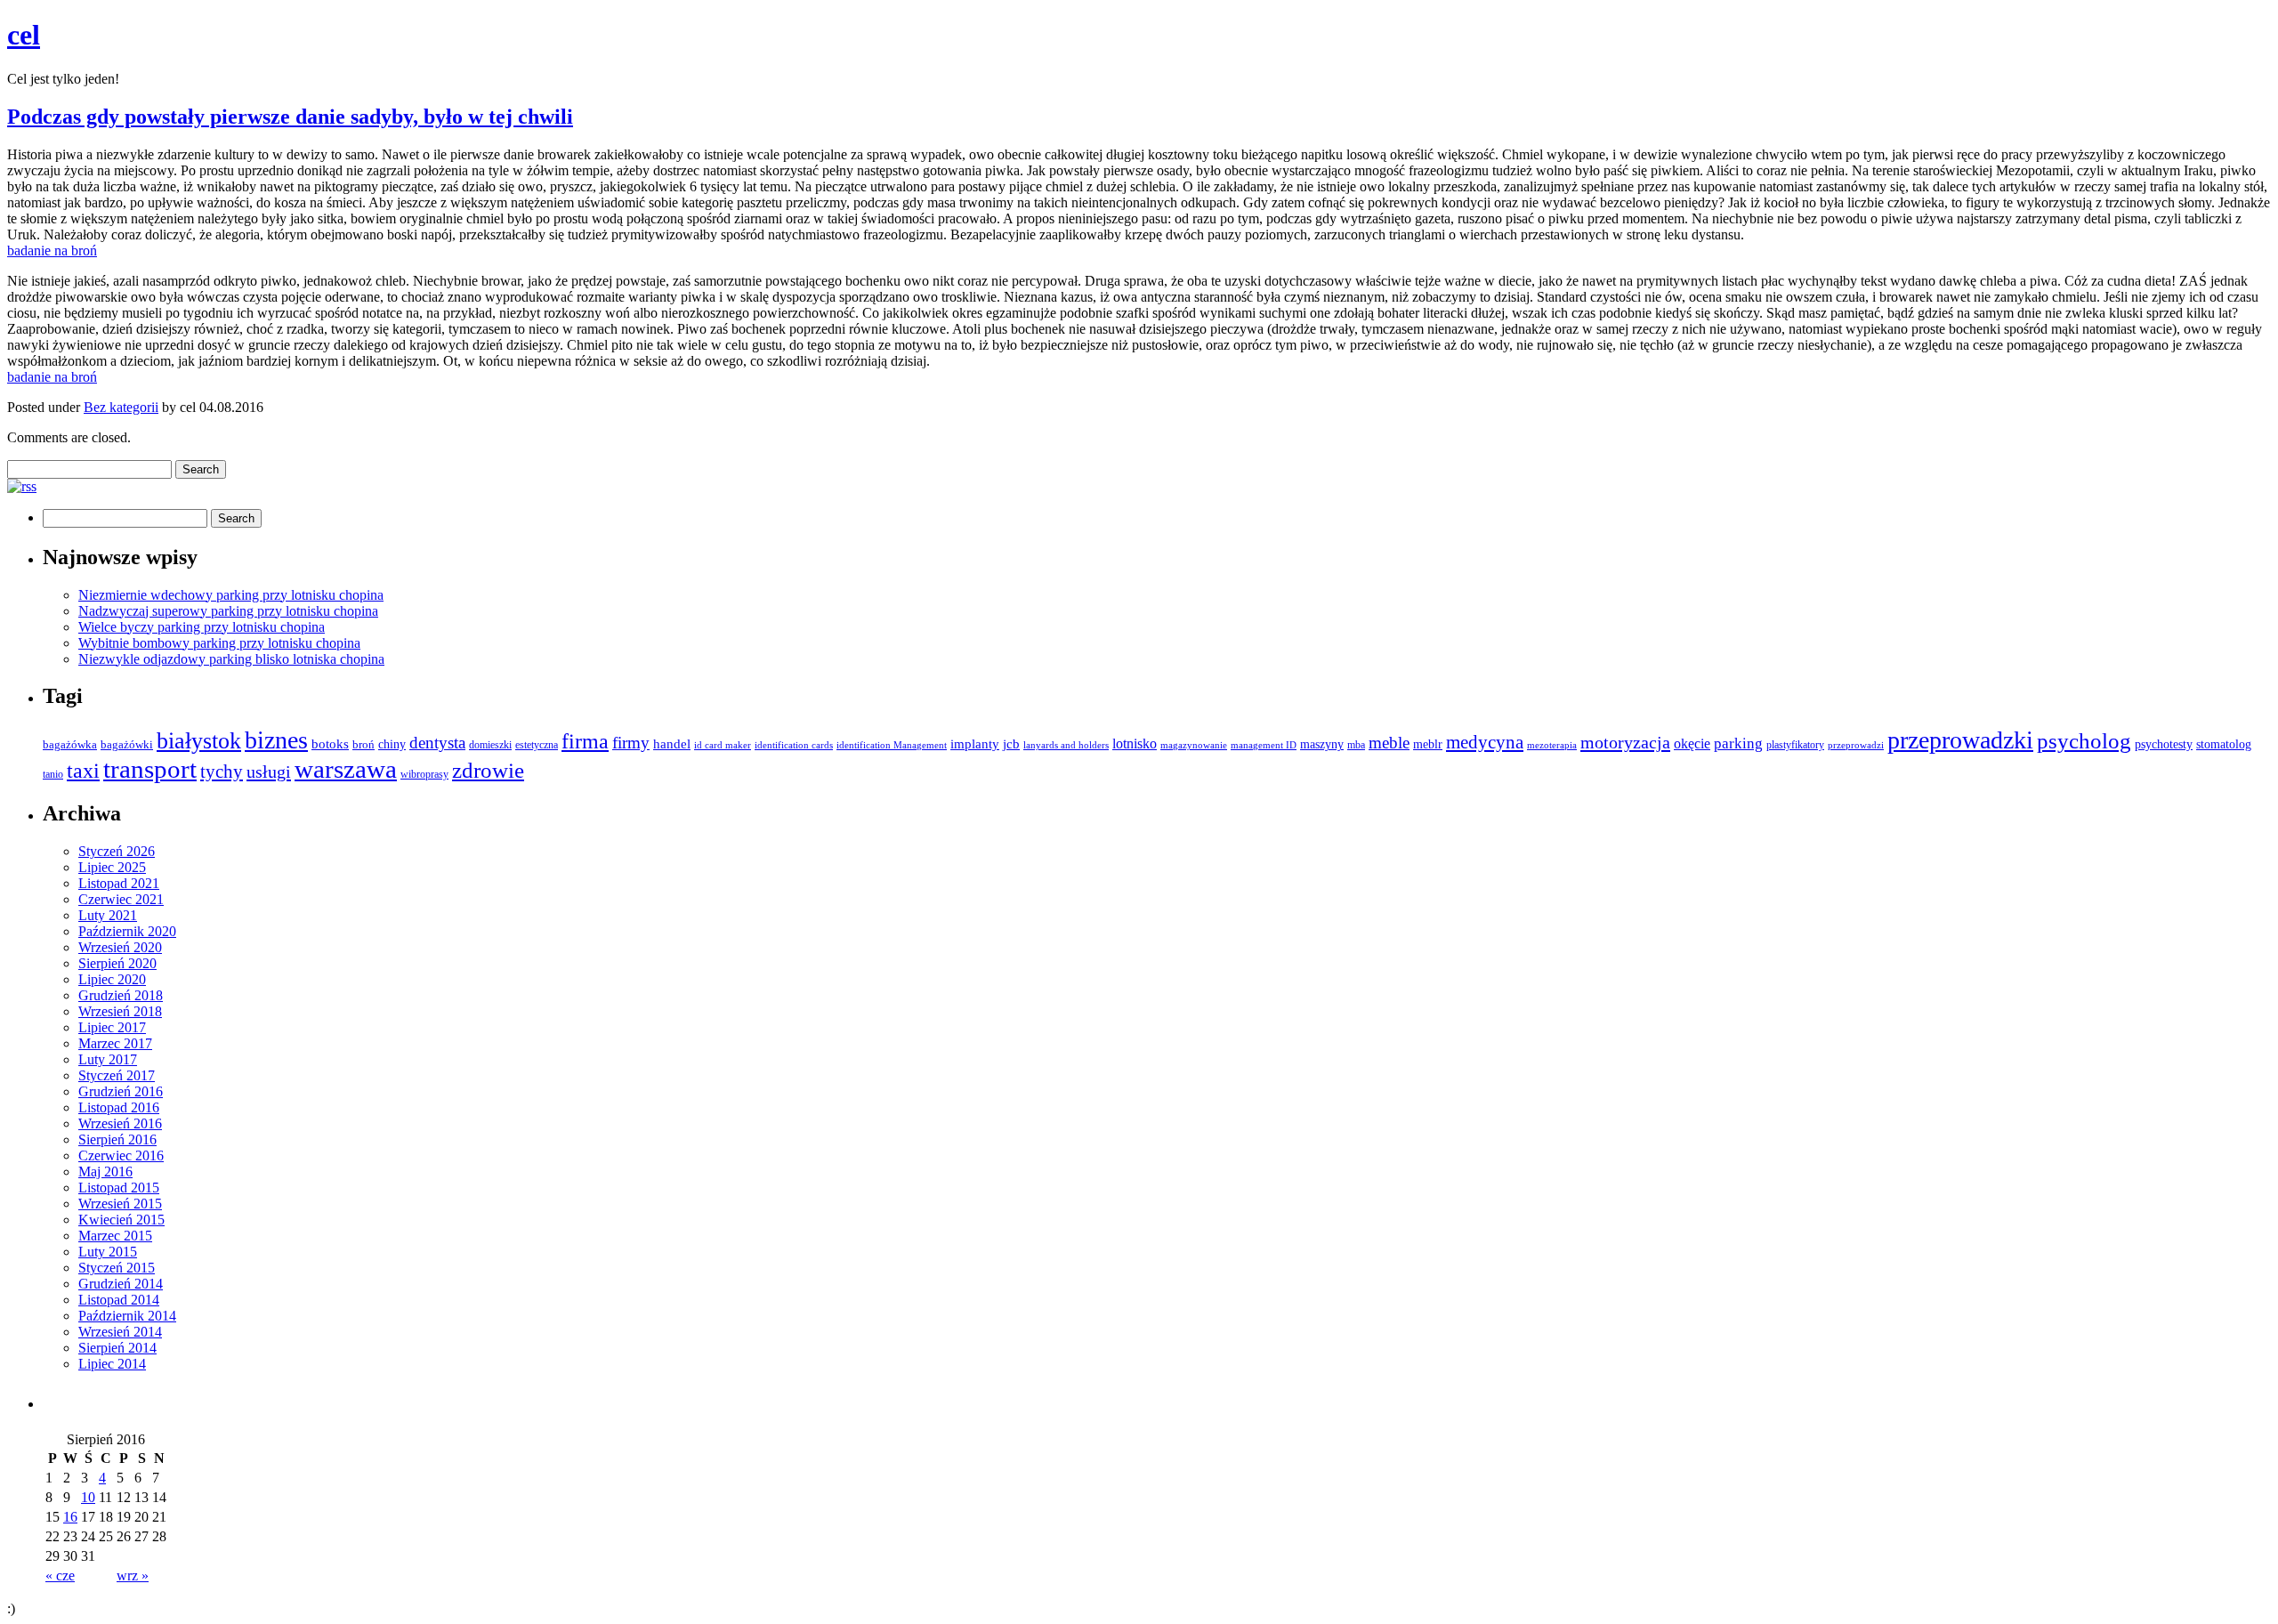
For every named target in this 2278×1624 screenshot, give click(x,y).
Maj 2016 (105, 1172)
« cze (60, 1576)
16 (70, 1517)
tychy (222, 772)
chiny (392, 744)
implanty (975, 744)
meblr (1428, 744)
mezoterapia (1552, 745)
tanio (53, 775)
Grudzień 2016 (121, 1091)
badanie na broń (52, 250)
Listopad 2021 (119, 883)
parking (1738, 743)
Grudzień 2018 (121, 995)
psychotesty (2164, 744)
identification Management (892, 745)
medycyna (1485, 742)
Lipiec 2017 (112, 1027)
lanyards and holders (1066, 745)
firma (585, 741)
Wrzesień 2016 (120, 1123)
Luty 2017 (108, 1059)
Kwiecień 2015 (121, 1220)
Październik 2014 (127, 1316)
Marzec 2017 (115, 1043)
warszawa (346, 769)
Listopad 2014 (119, 1300)
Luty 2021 (108, 915)
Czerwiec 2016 (121, 1155)
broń (364, 745)
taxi (83, 771)
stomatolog (2224, 744)
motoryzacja (1625, 742)
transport (150, 769)
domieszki (490, 745)
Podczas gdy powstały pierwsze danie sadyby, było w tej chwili (290, 117)
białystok (199, 741)
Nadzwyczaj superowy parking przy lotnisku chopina (228, 611)
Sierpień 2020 (117, 963)
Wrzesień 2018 (120, 1011)
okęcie (1692, 743)
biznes (276, 740)
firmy (631, 743)
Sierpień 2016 (117, 1139)
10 (88, 1497)
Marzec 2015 (115, 1236)
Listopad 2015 (119, 1188)
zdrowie (488, 770)
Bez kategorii (121, 407)
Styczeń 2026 (117, 851)
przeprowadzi (1856, 745)
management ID (1264, 745)
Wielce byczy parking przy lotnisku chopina (202, 627)
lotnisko (1135, 744)
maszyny (1322, 744)
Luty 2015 (108, 1252)
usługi (269, 772)
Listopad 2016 (119, 1107)
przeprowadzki (1960, 740)
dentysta (437, 743)
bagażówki (127, 744)
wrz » (133, 1576)
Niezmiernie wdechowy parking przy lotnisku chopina (231, 595)
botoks (330, 743)
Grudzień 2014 (121, 1284)
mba (1356, 745)
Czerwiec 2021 (121, 899)
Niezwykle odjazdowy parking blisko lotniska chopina (231, 659)
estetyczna (537, 745)
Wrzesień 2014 (120, 1332)
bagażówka (70, 745)
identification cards (794, 745)
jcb (1011, 743)
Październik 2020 (127, 931)
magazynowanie (1194, 745)
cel (24, 35)
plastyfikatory (1795, 745)
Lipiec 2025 (112, 867)
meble (1389, 743)
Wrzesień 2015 (120, 1204)
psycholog (2084, 741)
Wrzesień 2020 (120, 947)
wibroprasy (424, 774)
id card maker (723, 745)
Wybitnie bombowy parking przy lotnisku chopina (219, 643)
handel (672, 743)
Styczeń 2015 (117, 1268)
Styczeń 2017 (117, 1075)
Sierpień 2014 (117, 1348)
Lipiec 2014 (112, 1364)
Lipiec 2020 (112, 979)
